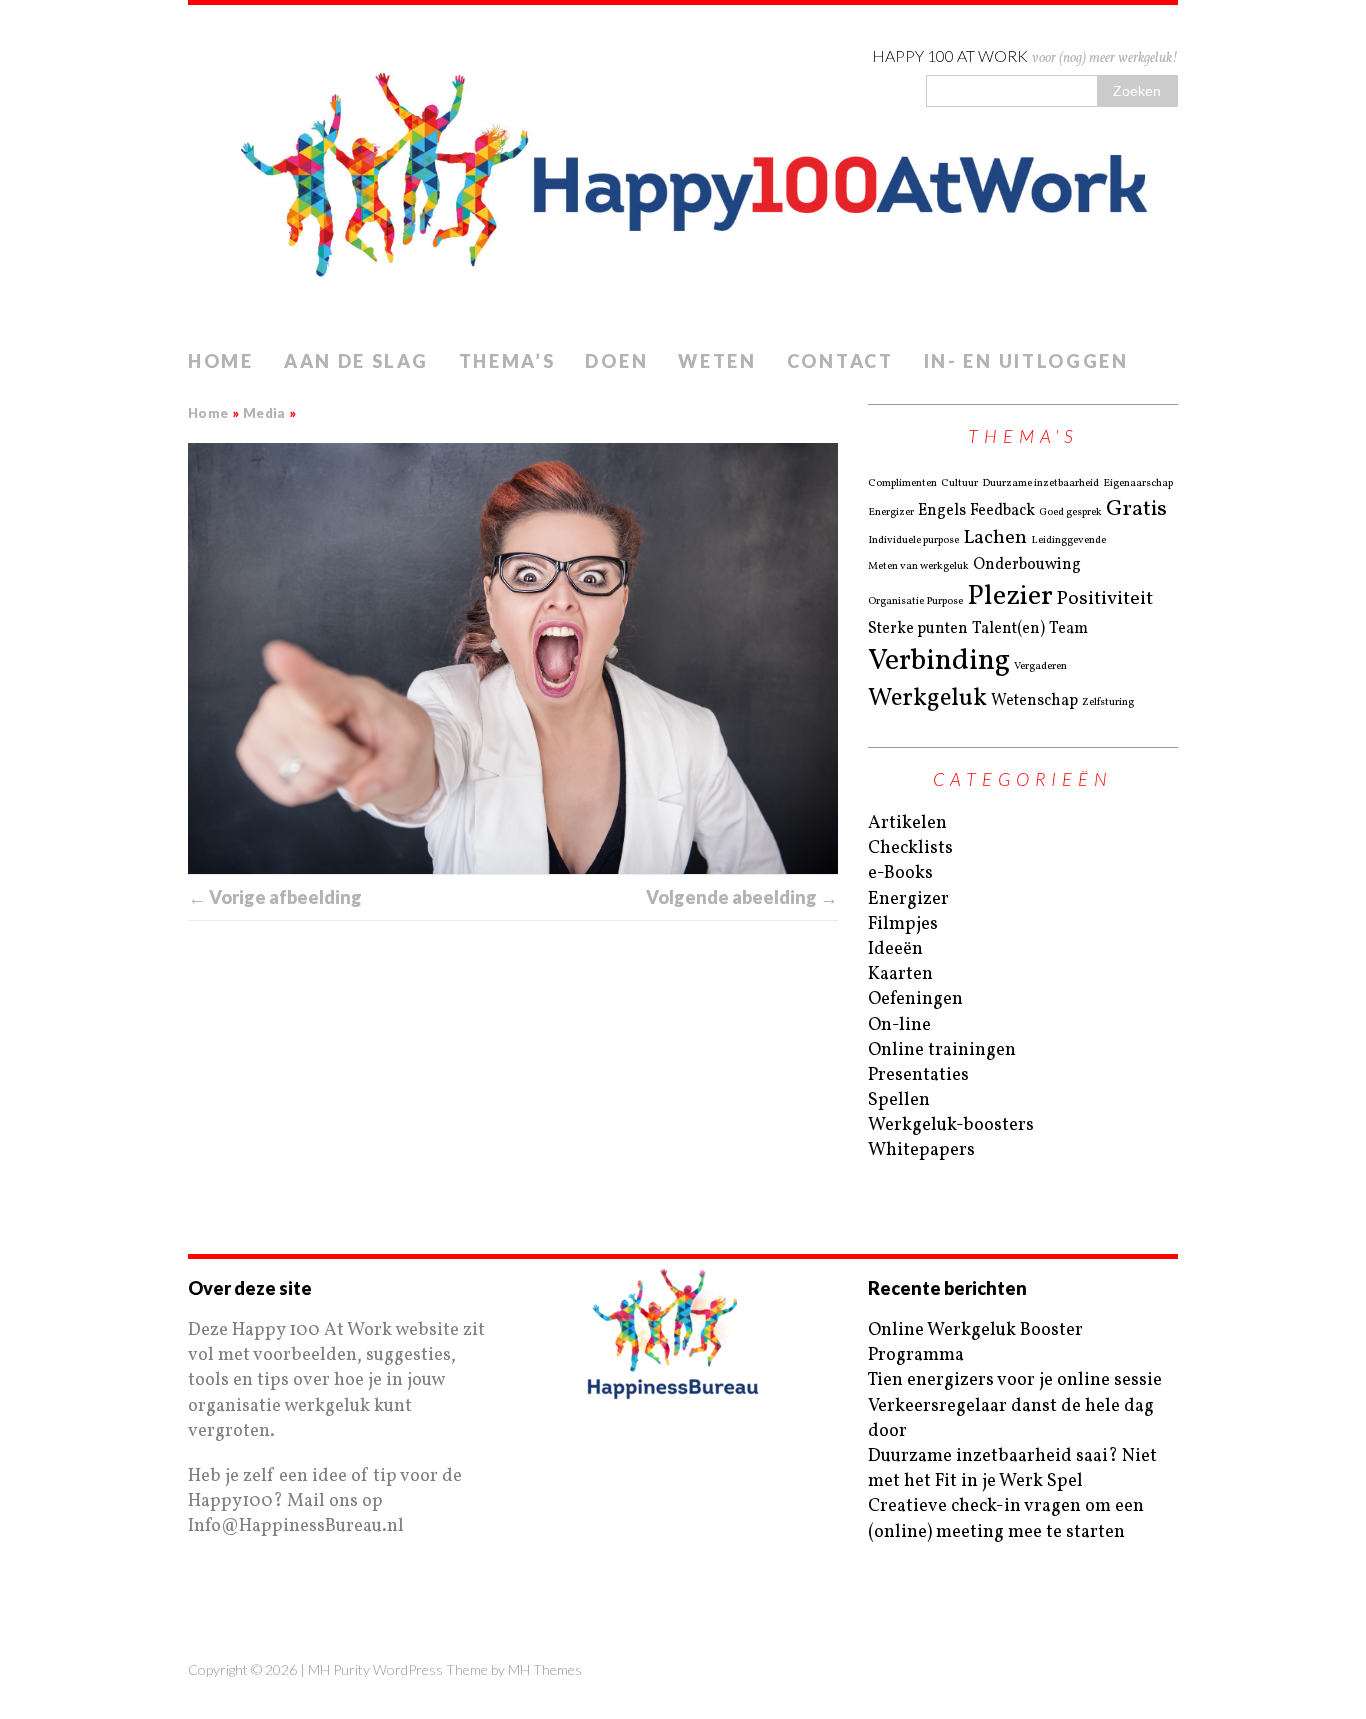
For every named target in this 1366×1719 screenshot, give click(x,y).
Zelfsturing (1108, 703)
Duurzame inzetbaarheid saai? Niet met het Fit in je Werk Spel (1012, 1469)
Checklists (910, 848)
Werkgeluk (927, 699)
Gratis (1136, 509)
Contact (840, 361)
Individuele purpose (913, 541)
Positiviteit (1105, 599)
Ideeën (895, 949)
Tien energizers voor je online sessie (1015, 1380)
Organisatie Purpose (915, 602)
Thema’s (507, 361)
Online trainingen (942, 1050)
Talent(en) (1008, 629)
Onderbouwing (1027, 565)
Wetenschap (1034, 701)
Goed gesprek (1070, 513)
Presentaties (918, 1075)
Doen (616, 361)
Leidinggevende (1068, 541)
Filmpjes (903, 924)
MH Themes (545, 1669)
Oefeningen (915, 999)
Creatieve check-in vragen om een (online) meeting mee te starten (1006, 1519)
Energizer (891, 513)
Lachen (995, 538)
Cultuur (959, 484)
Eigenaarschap (1138, 484)
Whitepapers (921, 1150)
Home (221, 361)
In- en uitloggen (1026, 361)
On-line (899, 1025)
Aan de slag (356, 361)
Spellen (899, 1100)
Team (1068, 629)
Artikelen (907, 823)
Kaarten (900, 974)
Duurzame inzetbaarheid (1040, 484)
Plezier (1010, 596)
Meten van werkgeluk (918, 567)
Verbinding (939, 661)
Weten (717, 361)
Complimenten (902, 484)
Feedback (1002, 511)
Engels (942, 511)
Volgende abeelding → (742, 897)
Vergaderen (1040, 667)
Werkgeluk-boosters (951, 1125)
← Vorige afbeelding (275, 897)
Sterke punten (918, 629)
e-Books (900, 873)
